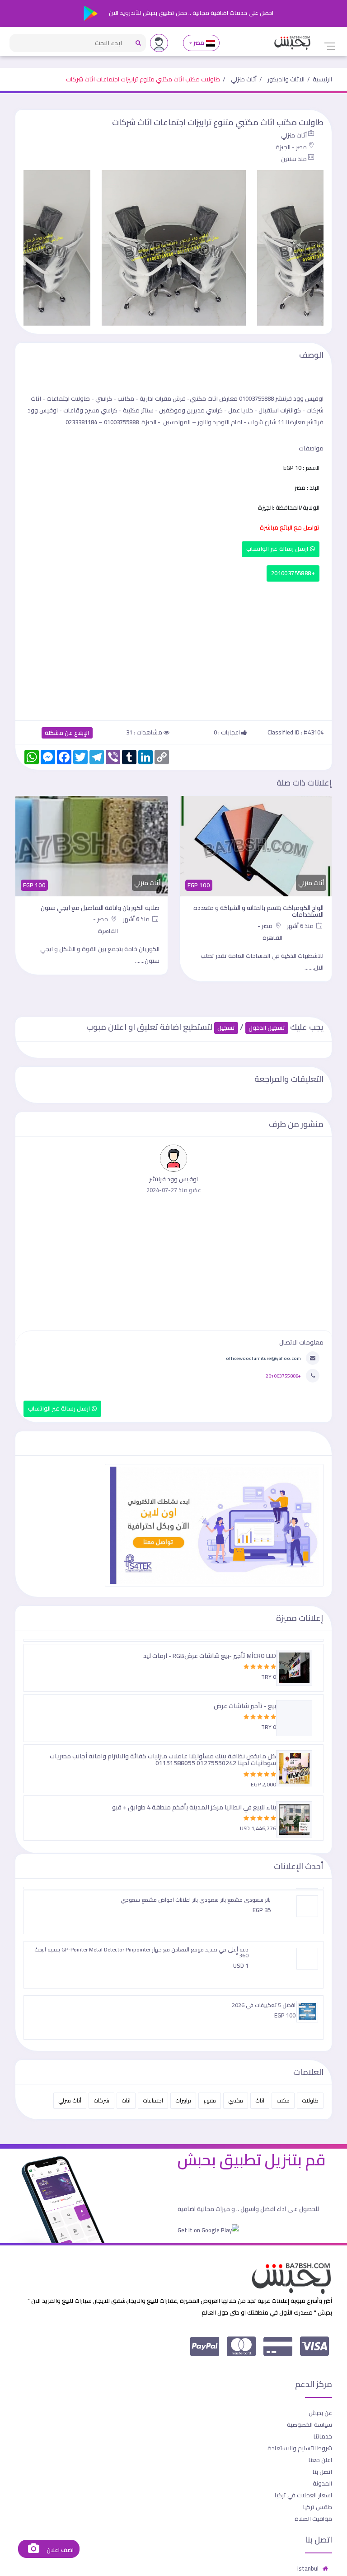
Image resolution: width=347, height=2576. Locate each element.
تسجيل (226, 1028)
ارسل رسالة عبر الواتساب (278, 549)
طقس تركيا (318, 2507)
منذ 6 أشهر (301, 926)
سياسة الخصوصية (309, 2424)
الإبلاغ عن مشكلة (67, 733)
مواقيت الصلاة (313, 2519)
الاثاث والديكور (286, 79)
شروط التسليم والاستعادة (300, 2448)
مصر (199, 43)
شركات (101, 2100)
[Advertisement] (173, 649)
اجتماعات (153, 2100)
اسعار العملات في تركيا (303, 2495)
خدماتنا (323, 2436)
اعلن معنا (320, 2460)
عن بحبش (320, 2413)
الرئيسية (322, 79)
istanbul (308, 2568)
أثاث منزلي (244, 79)
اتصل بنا (322, 2472)
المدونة (322, 2483)
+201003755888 (293, 573)
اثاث (260, 2100)
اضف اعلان (59, 2550)
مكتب (283, 2100)
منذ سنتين (294, 159)
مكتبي (236, 2100)
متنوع (210, 2100)
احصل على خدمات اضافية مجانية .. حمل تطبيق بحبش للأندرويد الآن (190, 13)
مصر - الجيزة (291, 147)
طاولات (310, 2100)
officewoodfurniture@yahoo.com (263, 1358)
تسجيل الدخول (267, 1028)
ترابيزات (183, 2100)
